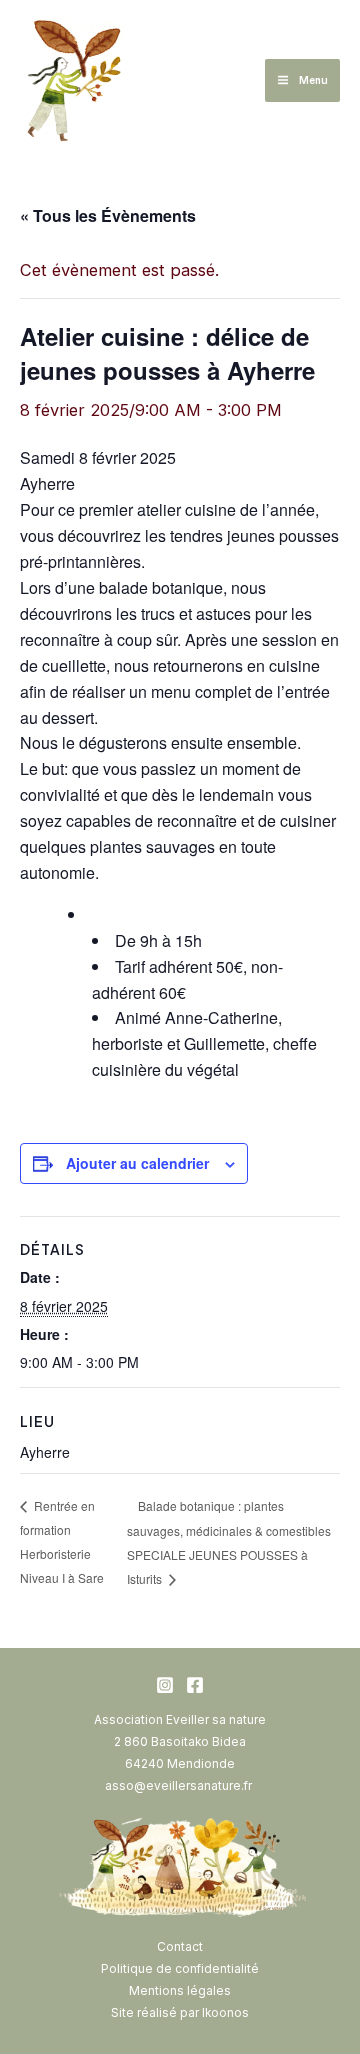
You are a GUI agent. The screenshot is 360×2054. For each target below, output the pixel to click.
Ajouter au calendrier (137, 1163)
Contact (180, 1947)
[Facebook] (195, 1685)
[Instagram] (165, 1685)
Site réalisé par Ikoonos (180, 2013)
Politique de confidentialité (180, 1969)
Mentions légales (180, 1991)
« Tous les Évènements (108, 215)
